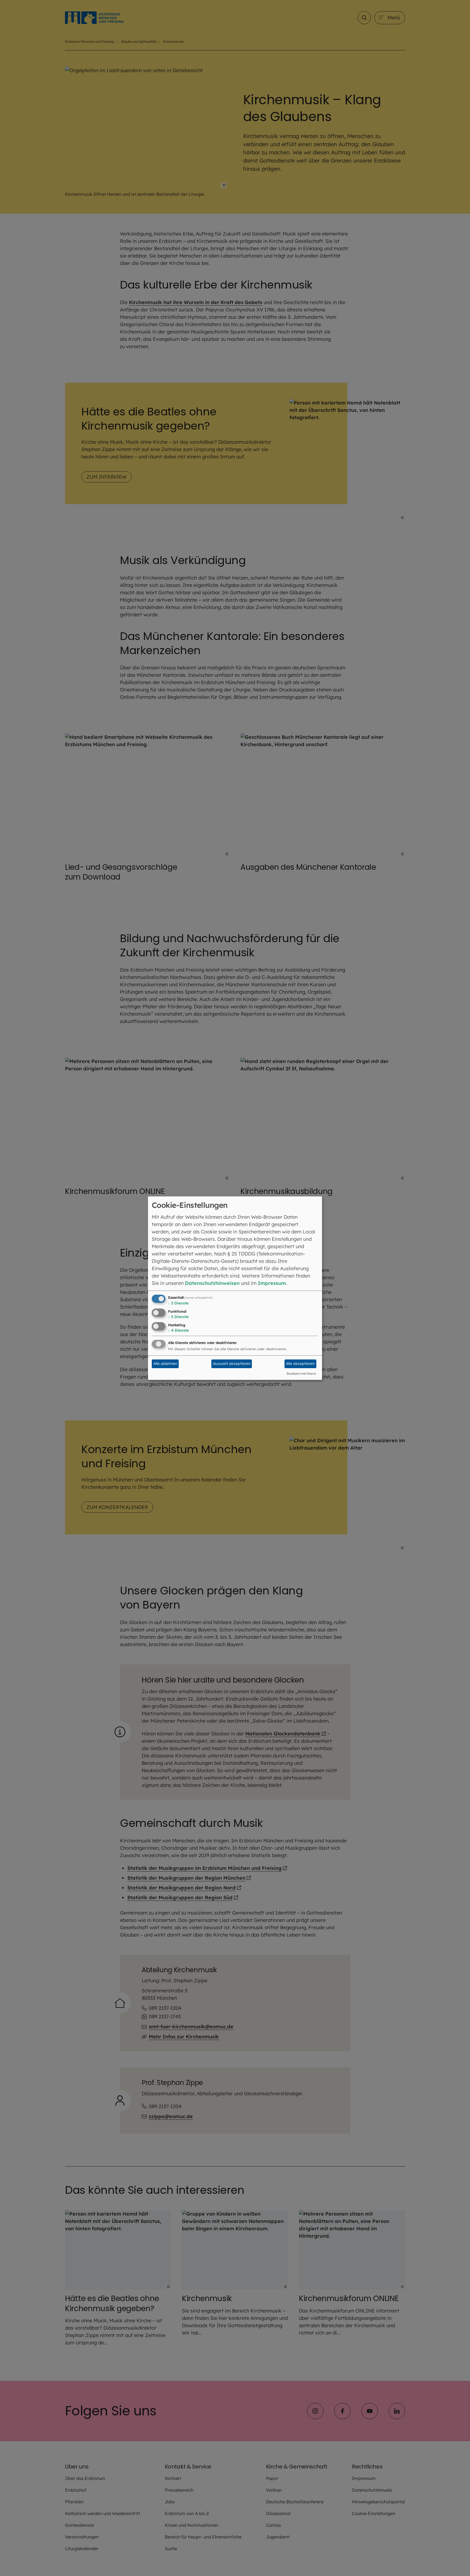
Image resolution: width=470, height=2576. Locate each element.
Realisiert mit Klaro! (301, 1374)
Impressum (272, 1283)
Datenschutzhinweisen (212, 1283)
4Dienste (178, 1330)
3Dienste (178, 1303)
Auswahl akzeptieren (232, 1364)
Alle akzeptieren (300, 1364)
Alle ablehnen (165, 1364)
